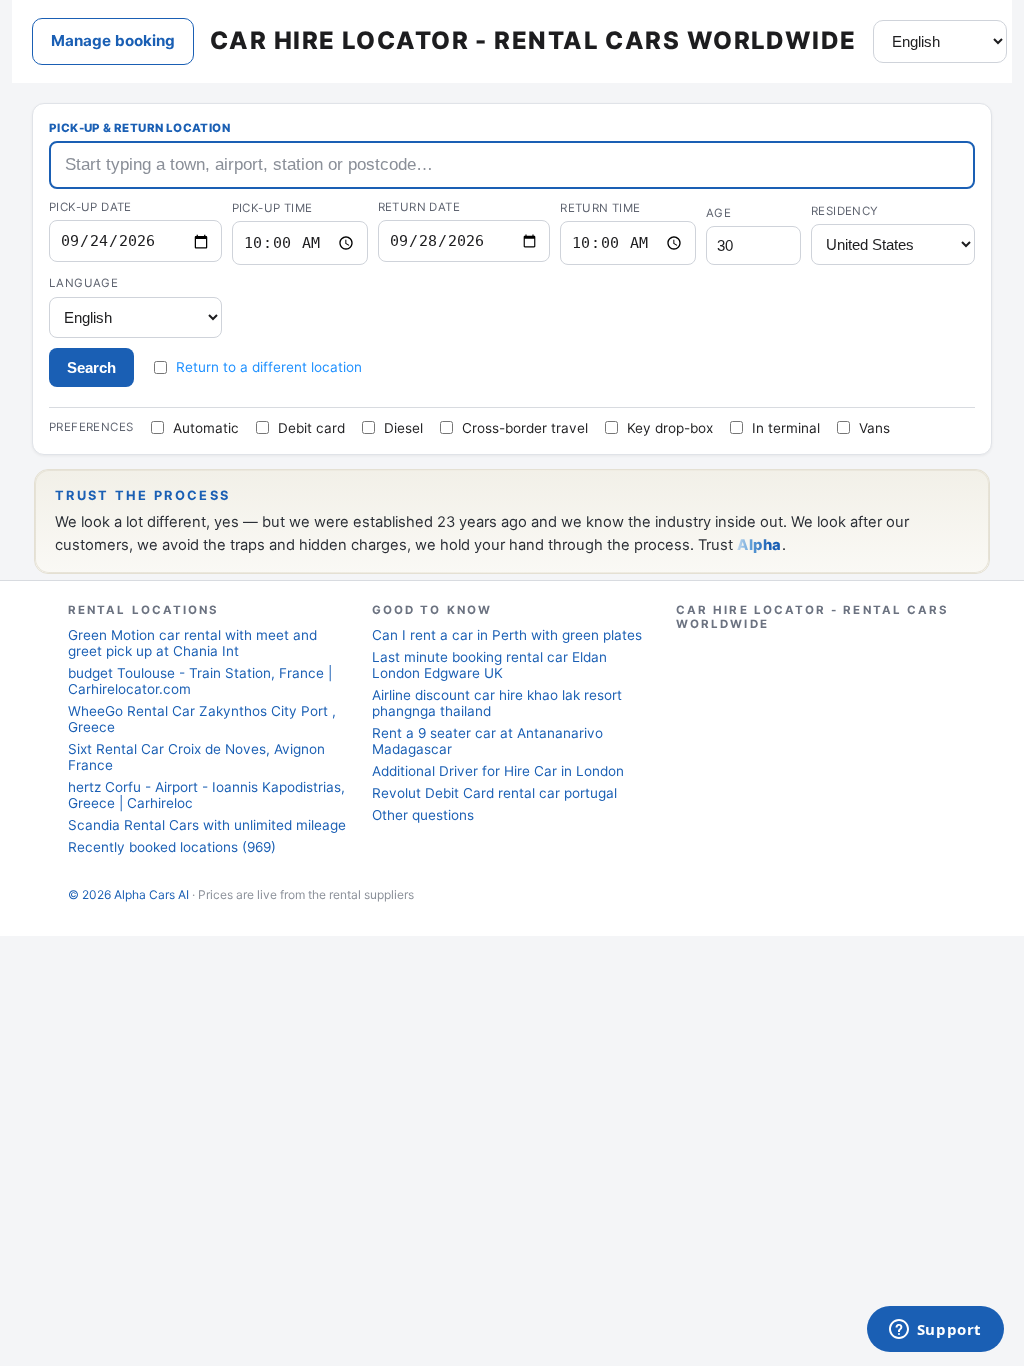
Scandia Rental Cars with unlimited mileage (207, 825)
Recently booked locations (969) (172, 847)
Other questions (423, 815)
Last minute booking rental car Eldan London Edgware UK (489, 665)
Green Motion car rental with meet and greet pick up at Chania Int (192, 643)
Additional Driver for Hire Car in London (498, 771)
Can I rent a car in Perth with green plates (507, 635)
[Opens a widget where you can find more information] (935, 1331)
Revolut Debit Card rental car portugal (494, 793)
